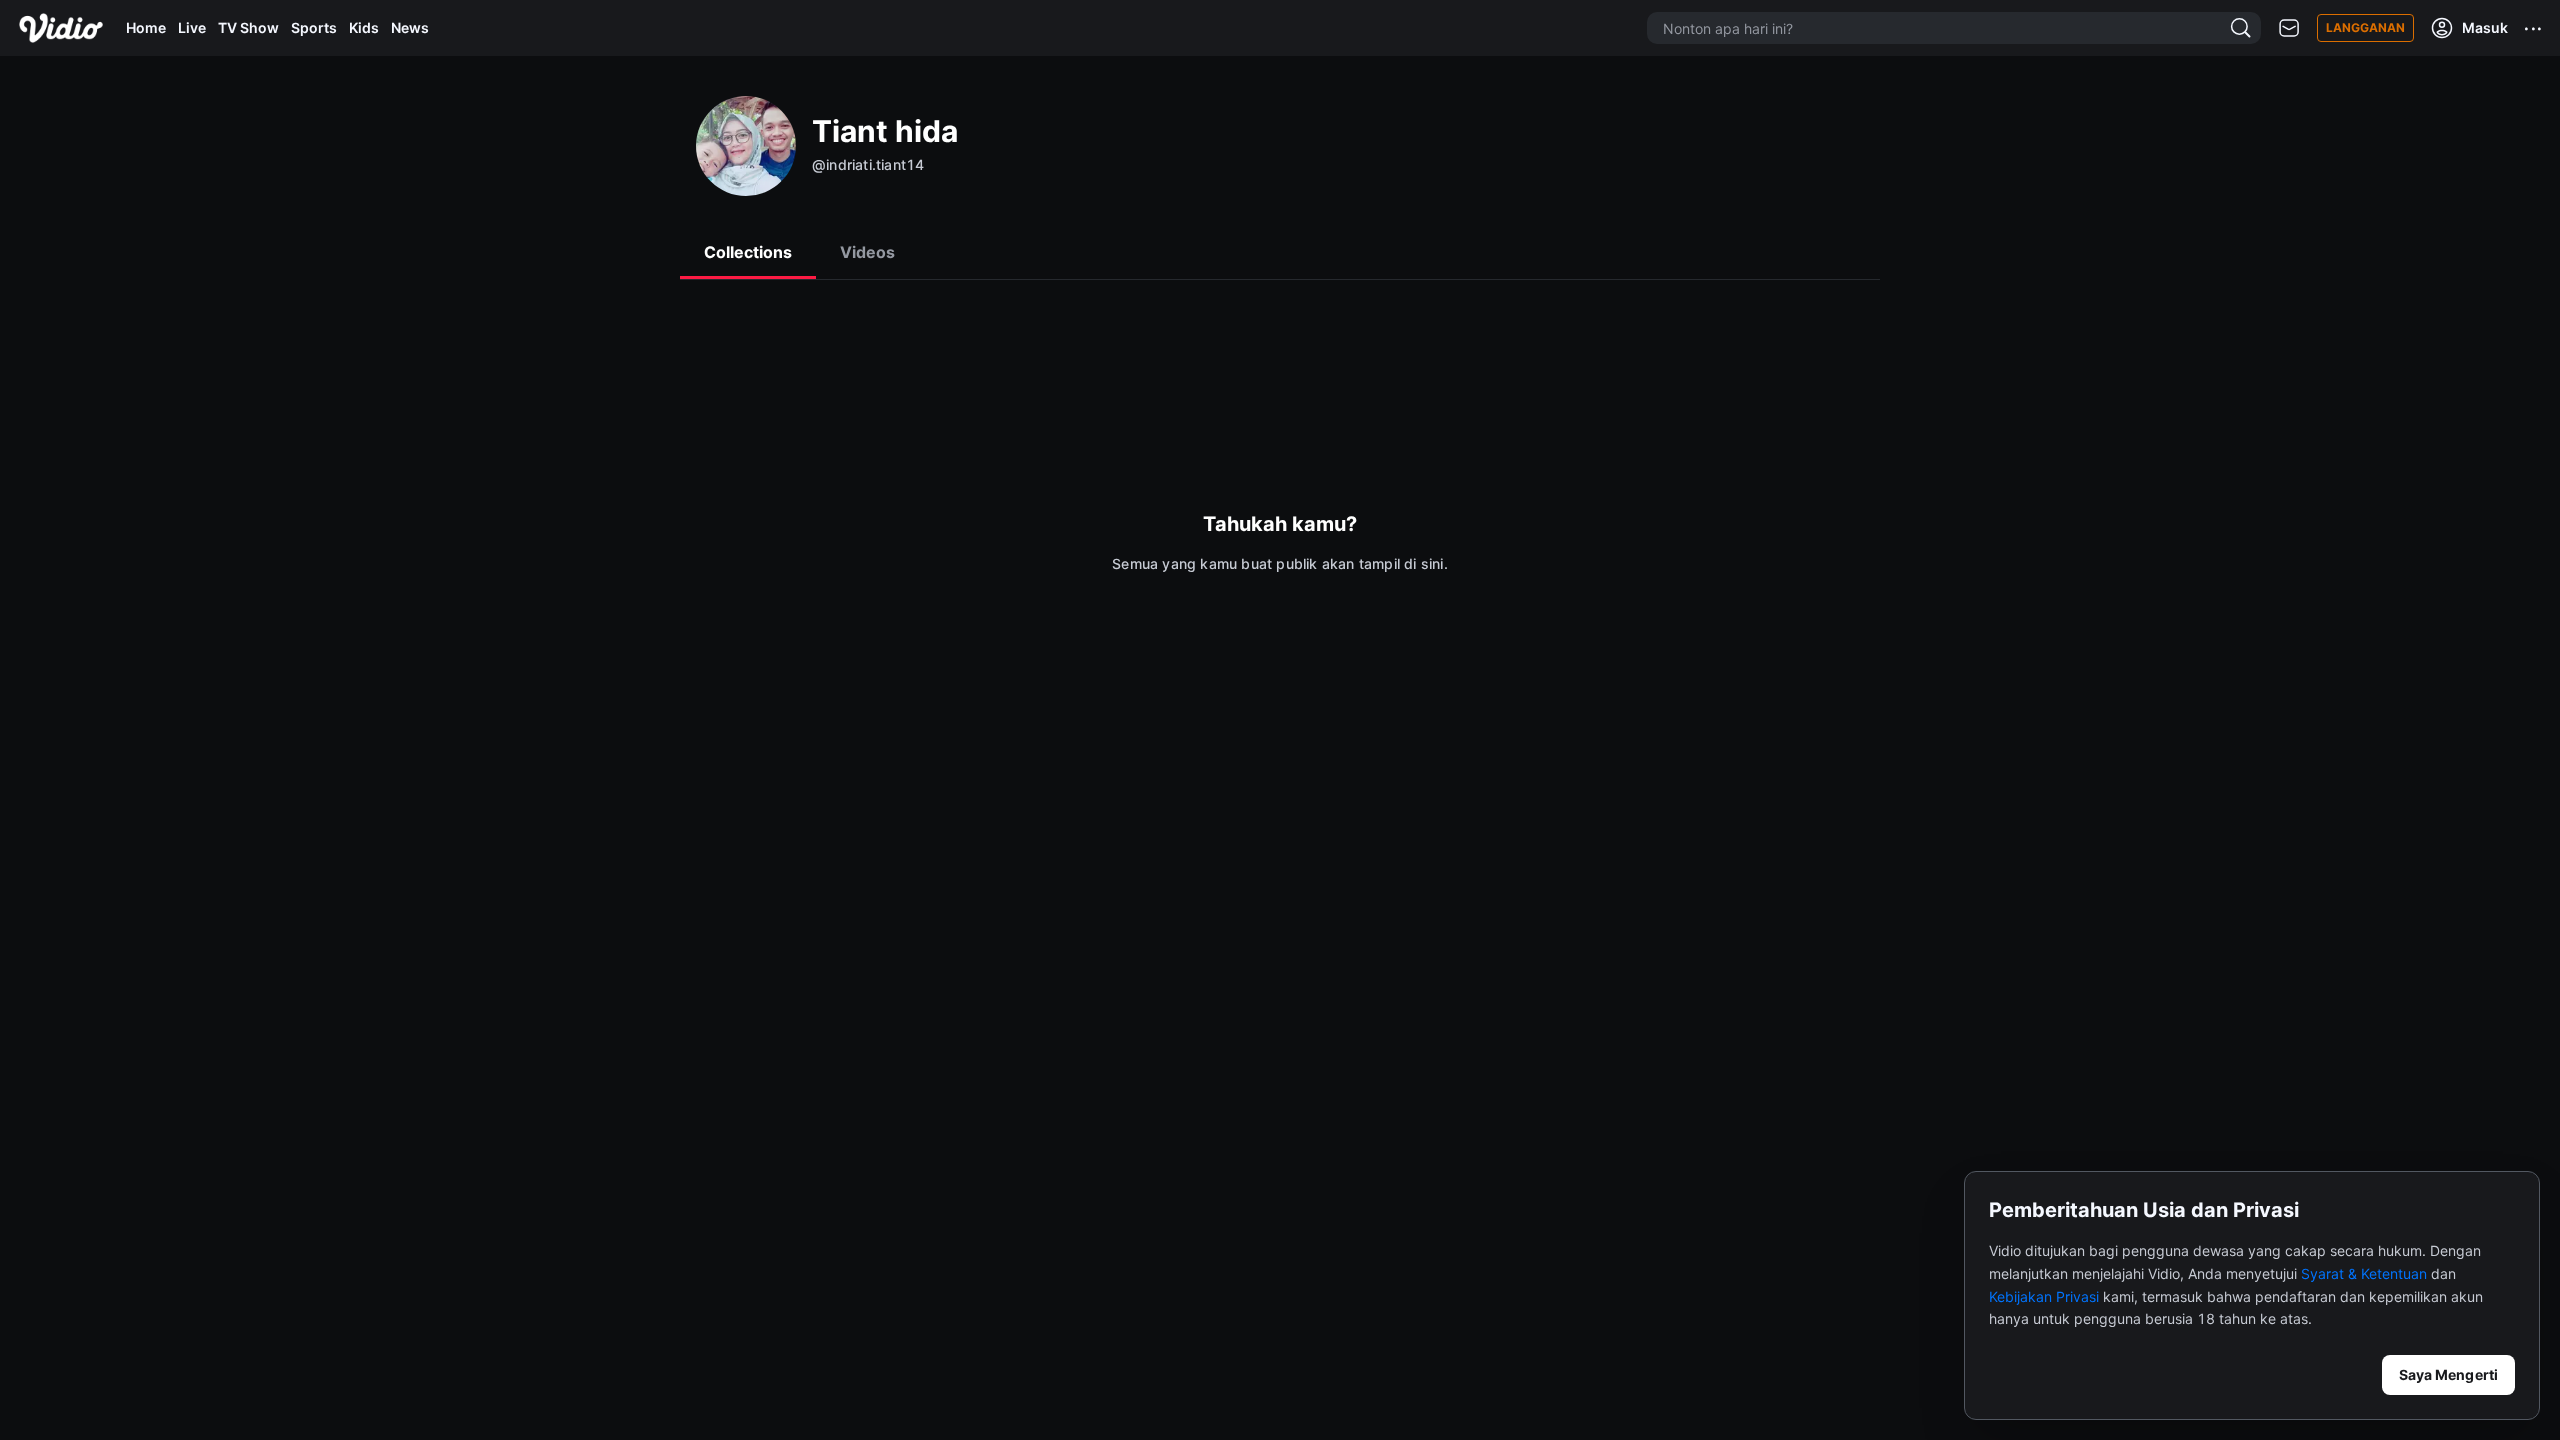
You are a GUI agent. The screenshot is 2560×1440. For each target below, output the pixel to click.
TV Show (248, 27)
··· (2534, 28)
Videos (867, 252)
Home (146, 27)
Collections (748, 252)
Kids (364, 27)
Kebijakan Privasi (2044, 1296)
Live (192, 27)
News (410, 27)
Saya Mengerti (2448, 1374)
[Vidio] (61, 28)
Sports (314, 27)
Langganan (2365, 27)
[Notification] (2289, 28)
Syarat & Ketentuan (2364, 1273)
